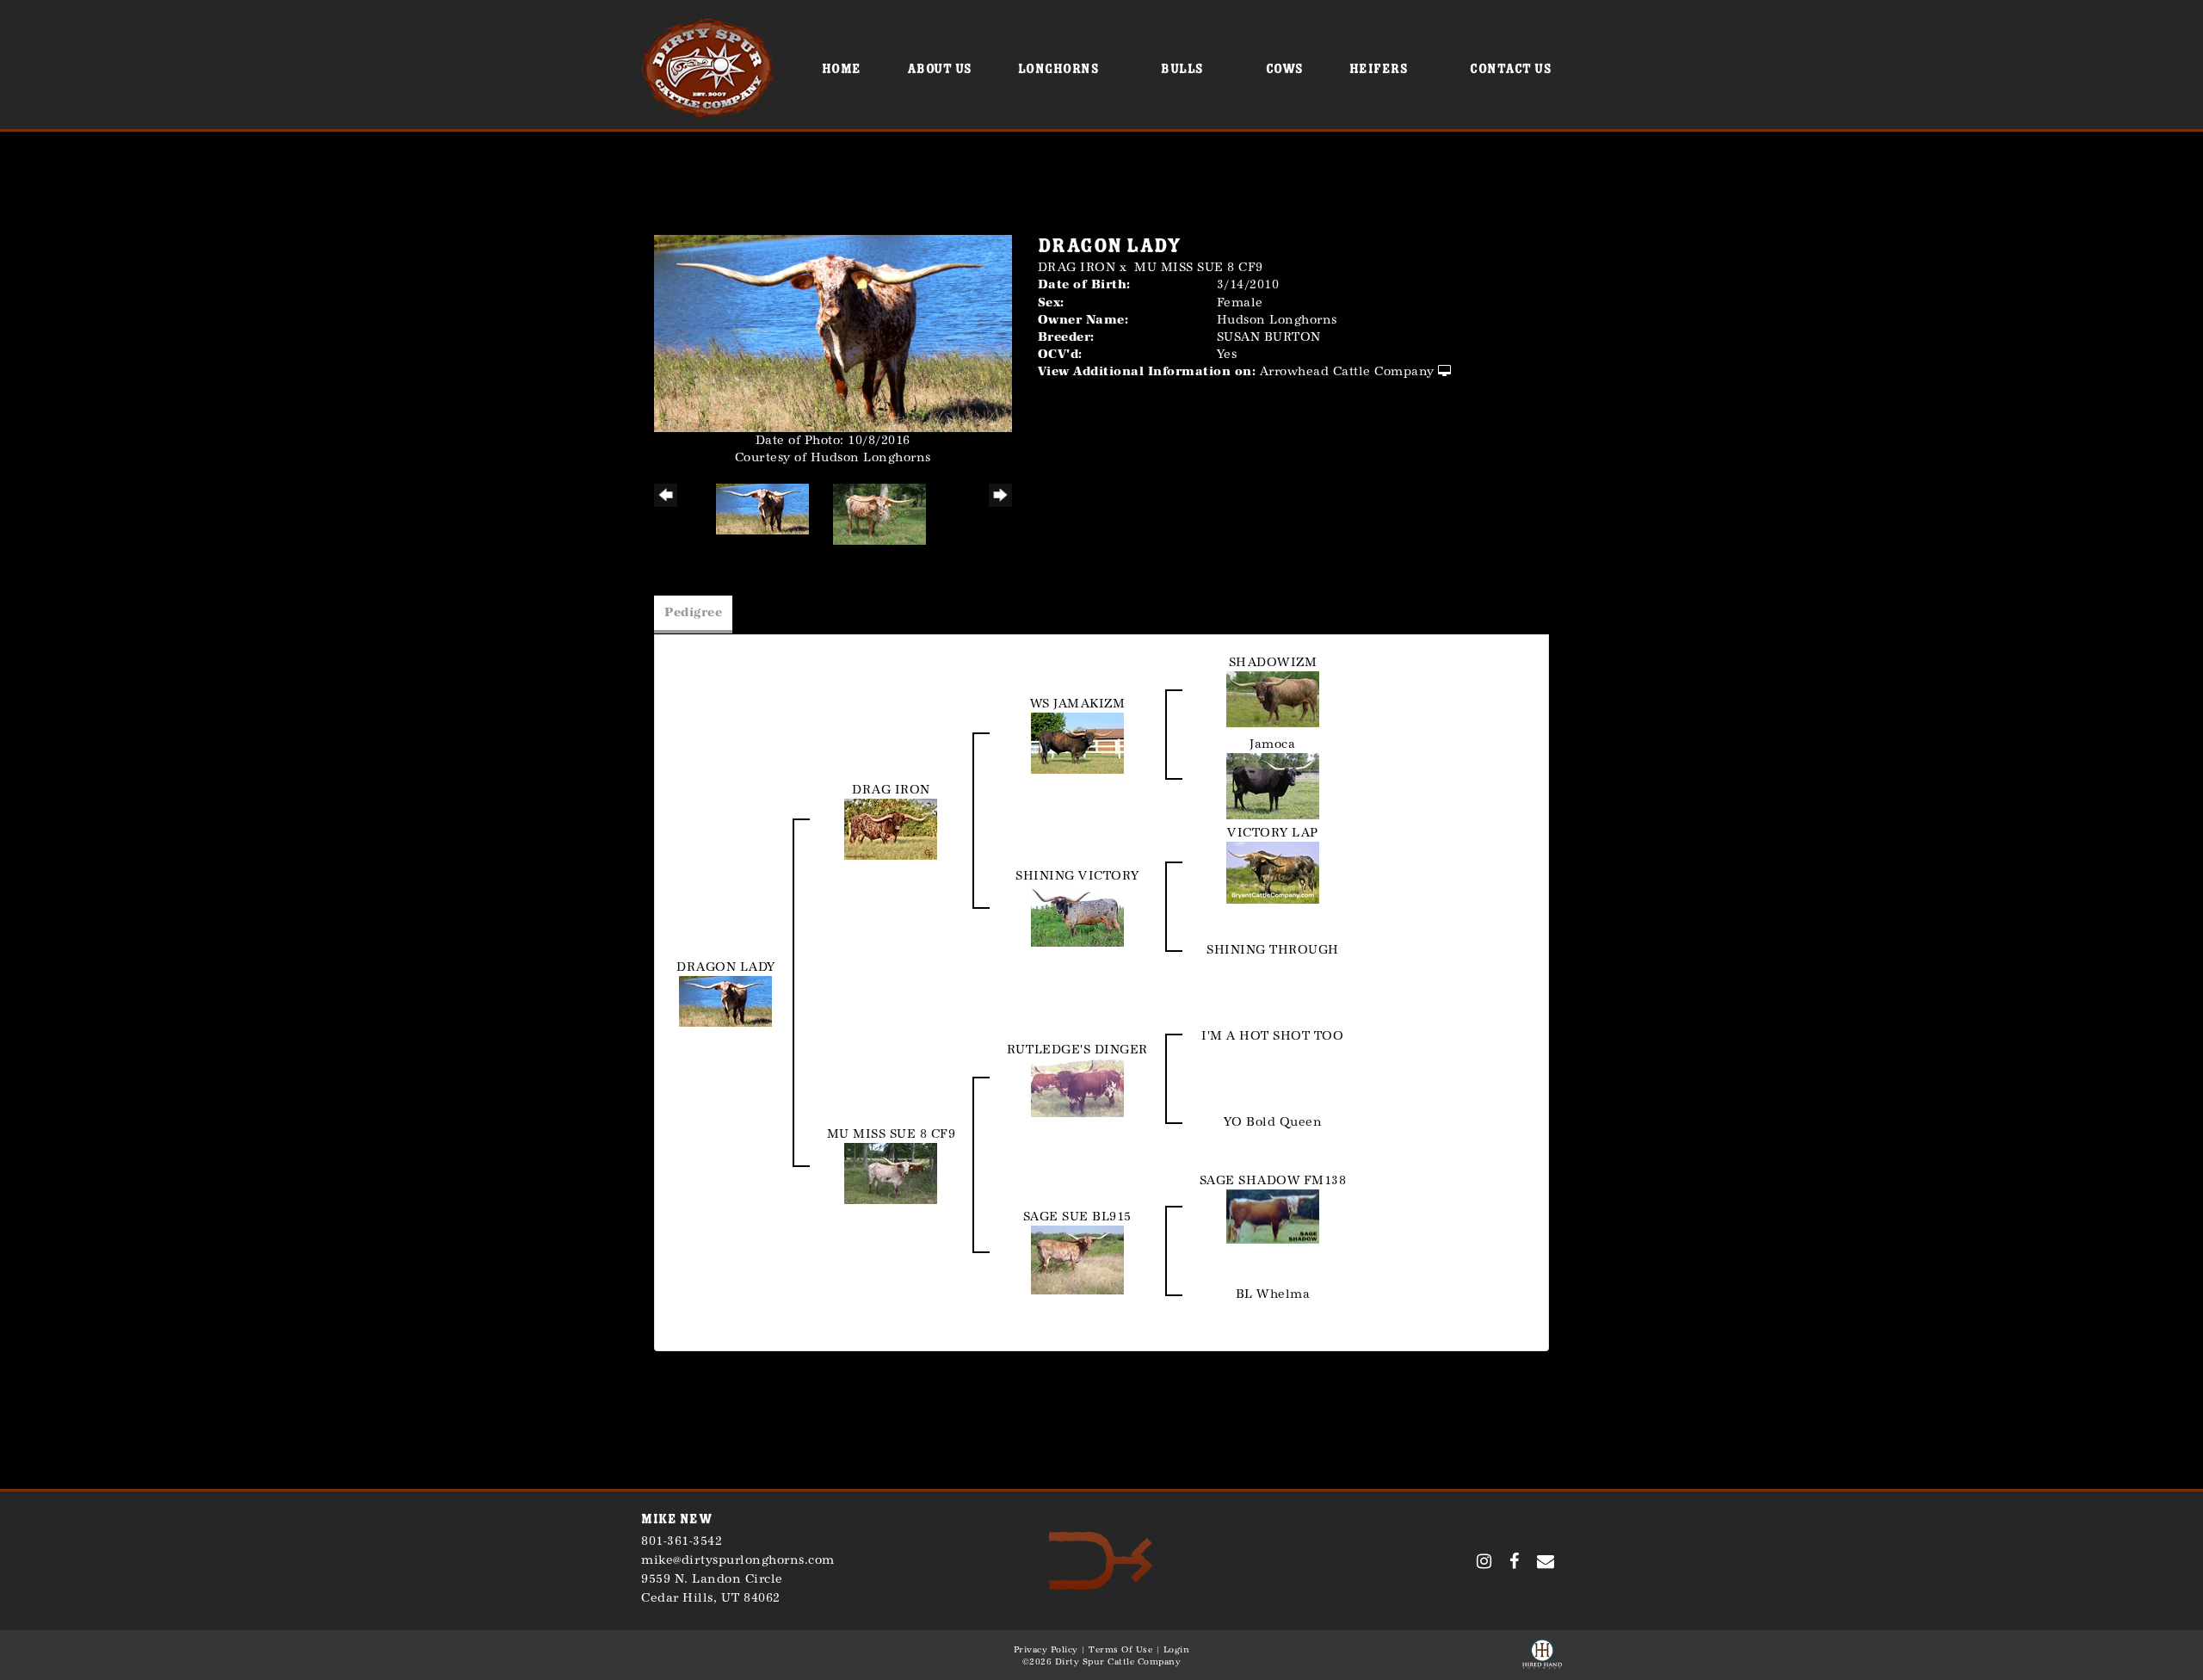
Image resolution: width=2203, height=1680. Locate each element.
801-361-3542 (682, 1541)
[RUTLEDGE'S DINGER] (1077, 1087)
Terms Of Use (1120, 1650)
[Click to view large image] (833, 333)
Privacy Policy (1046, 1650)
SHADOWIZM (1273, 662)
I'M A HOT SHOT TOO (1272, 1036)
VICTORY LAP (1273, 833)
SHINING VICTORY (1077, 876)
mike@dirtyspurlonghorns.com (738, 1560)
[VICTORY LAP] (1273, 871)
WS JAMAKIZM (1078, 704)
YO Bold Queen (1273, 1122)
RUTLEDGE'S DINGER (1077, 1050)
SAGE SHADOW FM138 (1273, 1180)
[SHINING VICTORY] (1077, 914)
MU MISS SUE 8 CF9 (1199, 267)
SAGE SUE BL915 (1077, 1217)
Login (1177, 1650)
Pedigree (693, 612)
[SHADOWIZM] (1273, 698)
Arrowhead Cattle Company (1347, 371)
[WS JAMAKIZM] (1077, 741)
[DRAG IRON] (891, 828)
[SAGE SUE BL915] (1077, 1259)
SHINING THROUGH (1273, 950)
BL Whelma (1273, 1294)
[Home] (1101, 1560)
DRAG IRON (1077, 267)
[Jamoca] (1273, 784)
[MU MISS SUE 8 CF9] (891, 1173)
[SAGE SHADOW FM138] (1273, 1216)
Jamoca (1272, 744)
